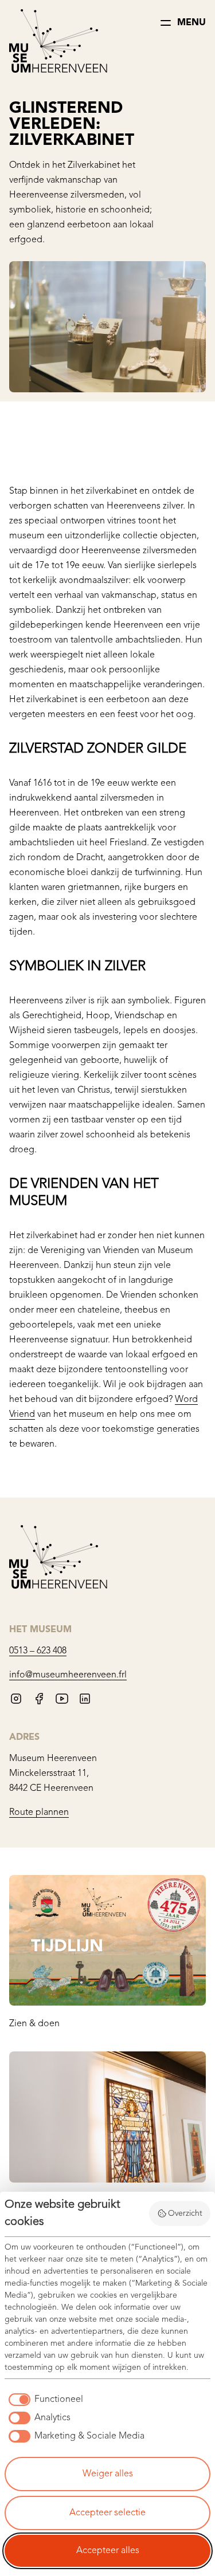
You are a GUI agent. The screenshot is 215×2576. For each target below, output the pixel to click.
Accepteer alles (108, 2551)
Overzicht (185, 2213)
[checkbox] (44, 2400)
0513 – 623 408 (38, 1651)
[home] (58, 43)
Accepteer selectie (107, 2513)
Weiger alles (108, 2474)
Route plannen (39, 1813)
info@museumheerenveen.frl (68, 1675)
